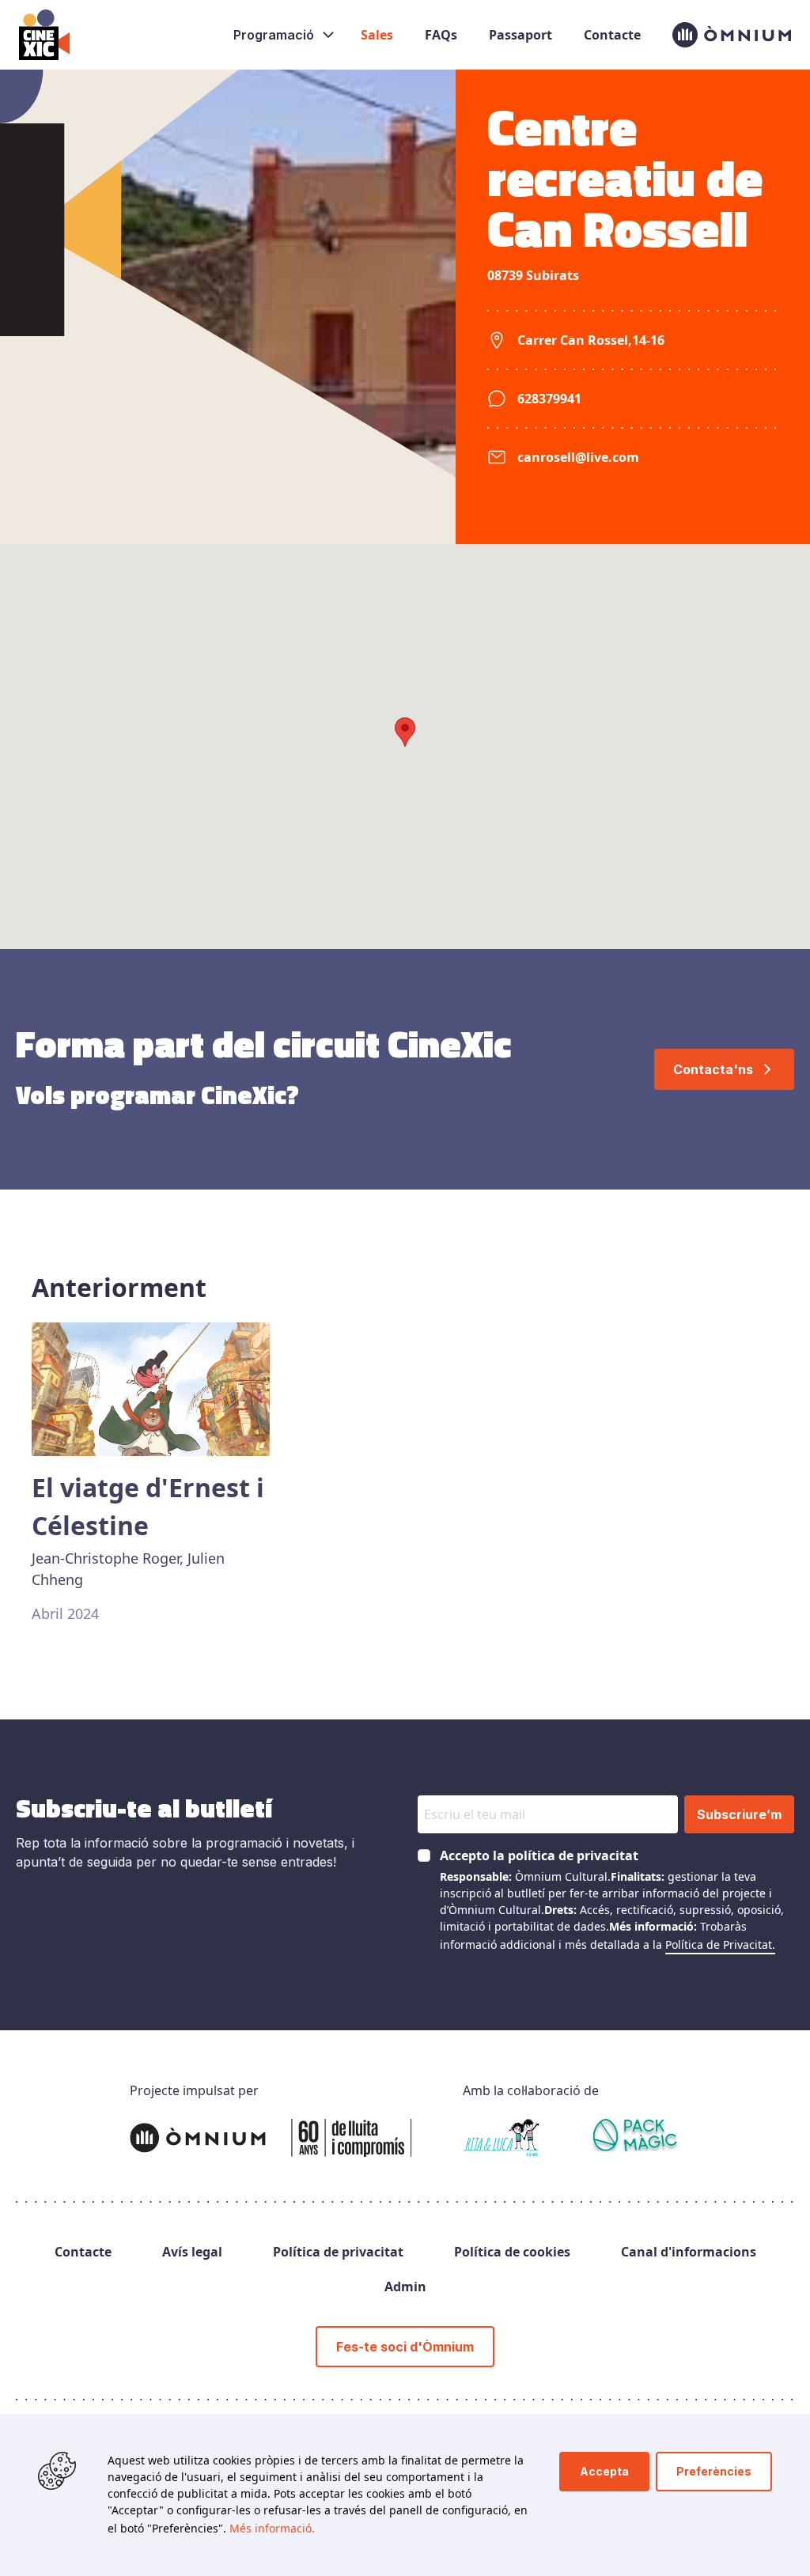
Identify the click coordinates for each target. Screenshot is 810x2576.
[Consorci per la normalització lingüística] (636, 2138)
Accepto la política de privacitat (539, 1855)
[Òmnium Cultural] (271, 2138)
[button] (405, 732)
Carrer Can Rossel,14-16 (591, 340)
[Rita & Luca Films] (501, 2138)
